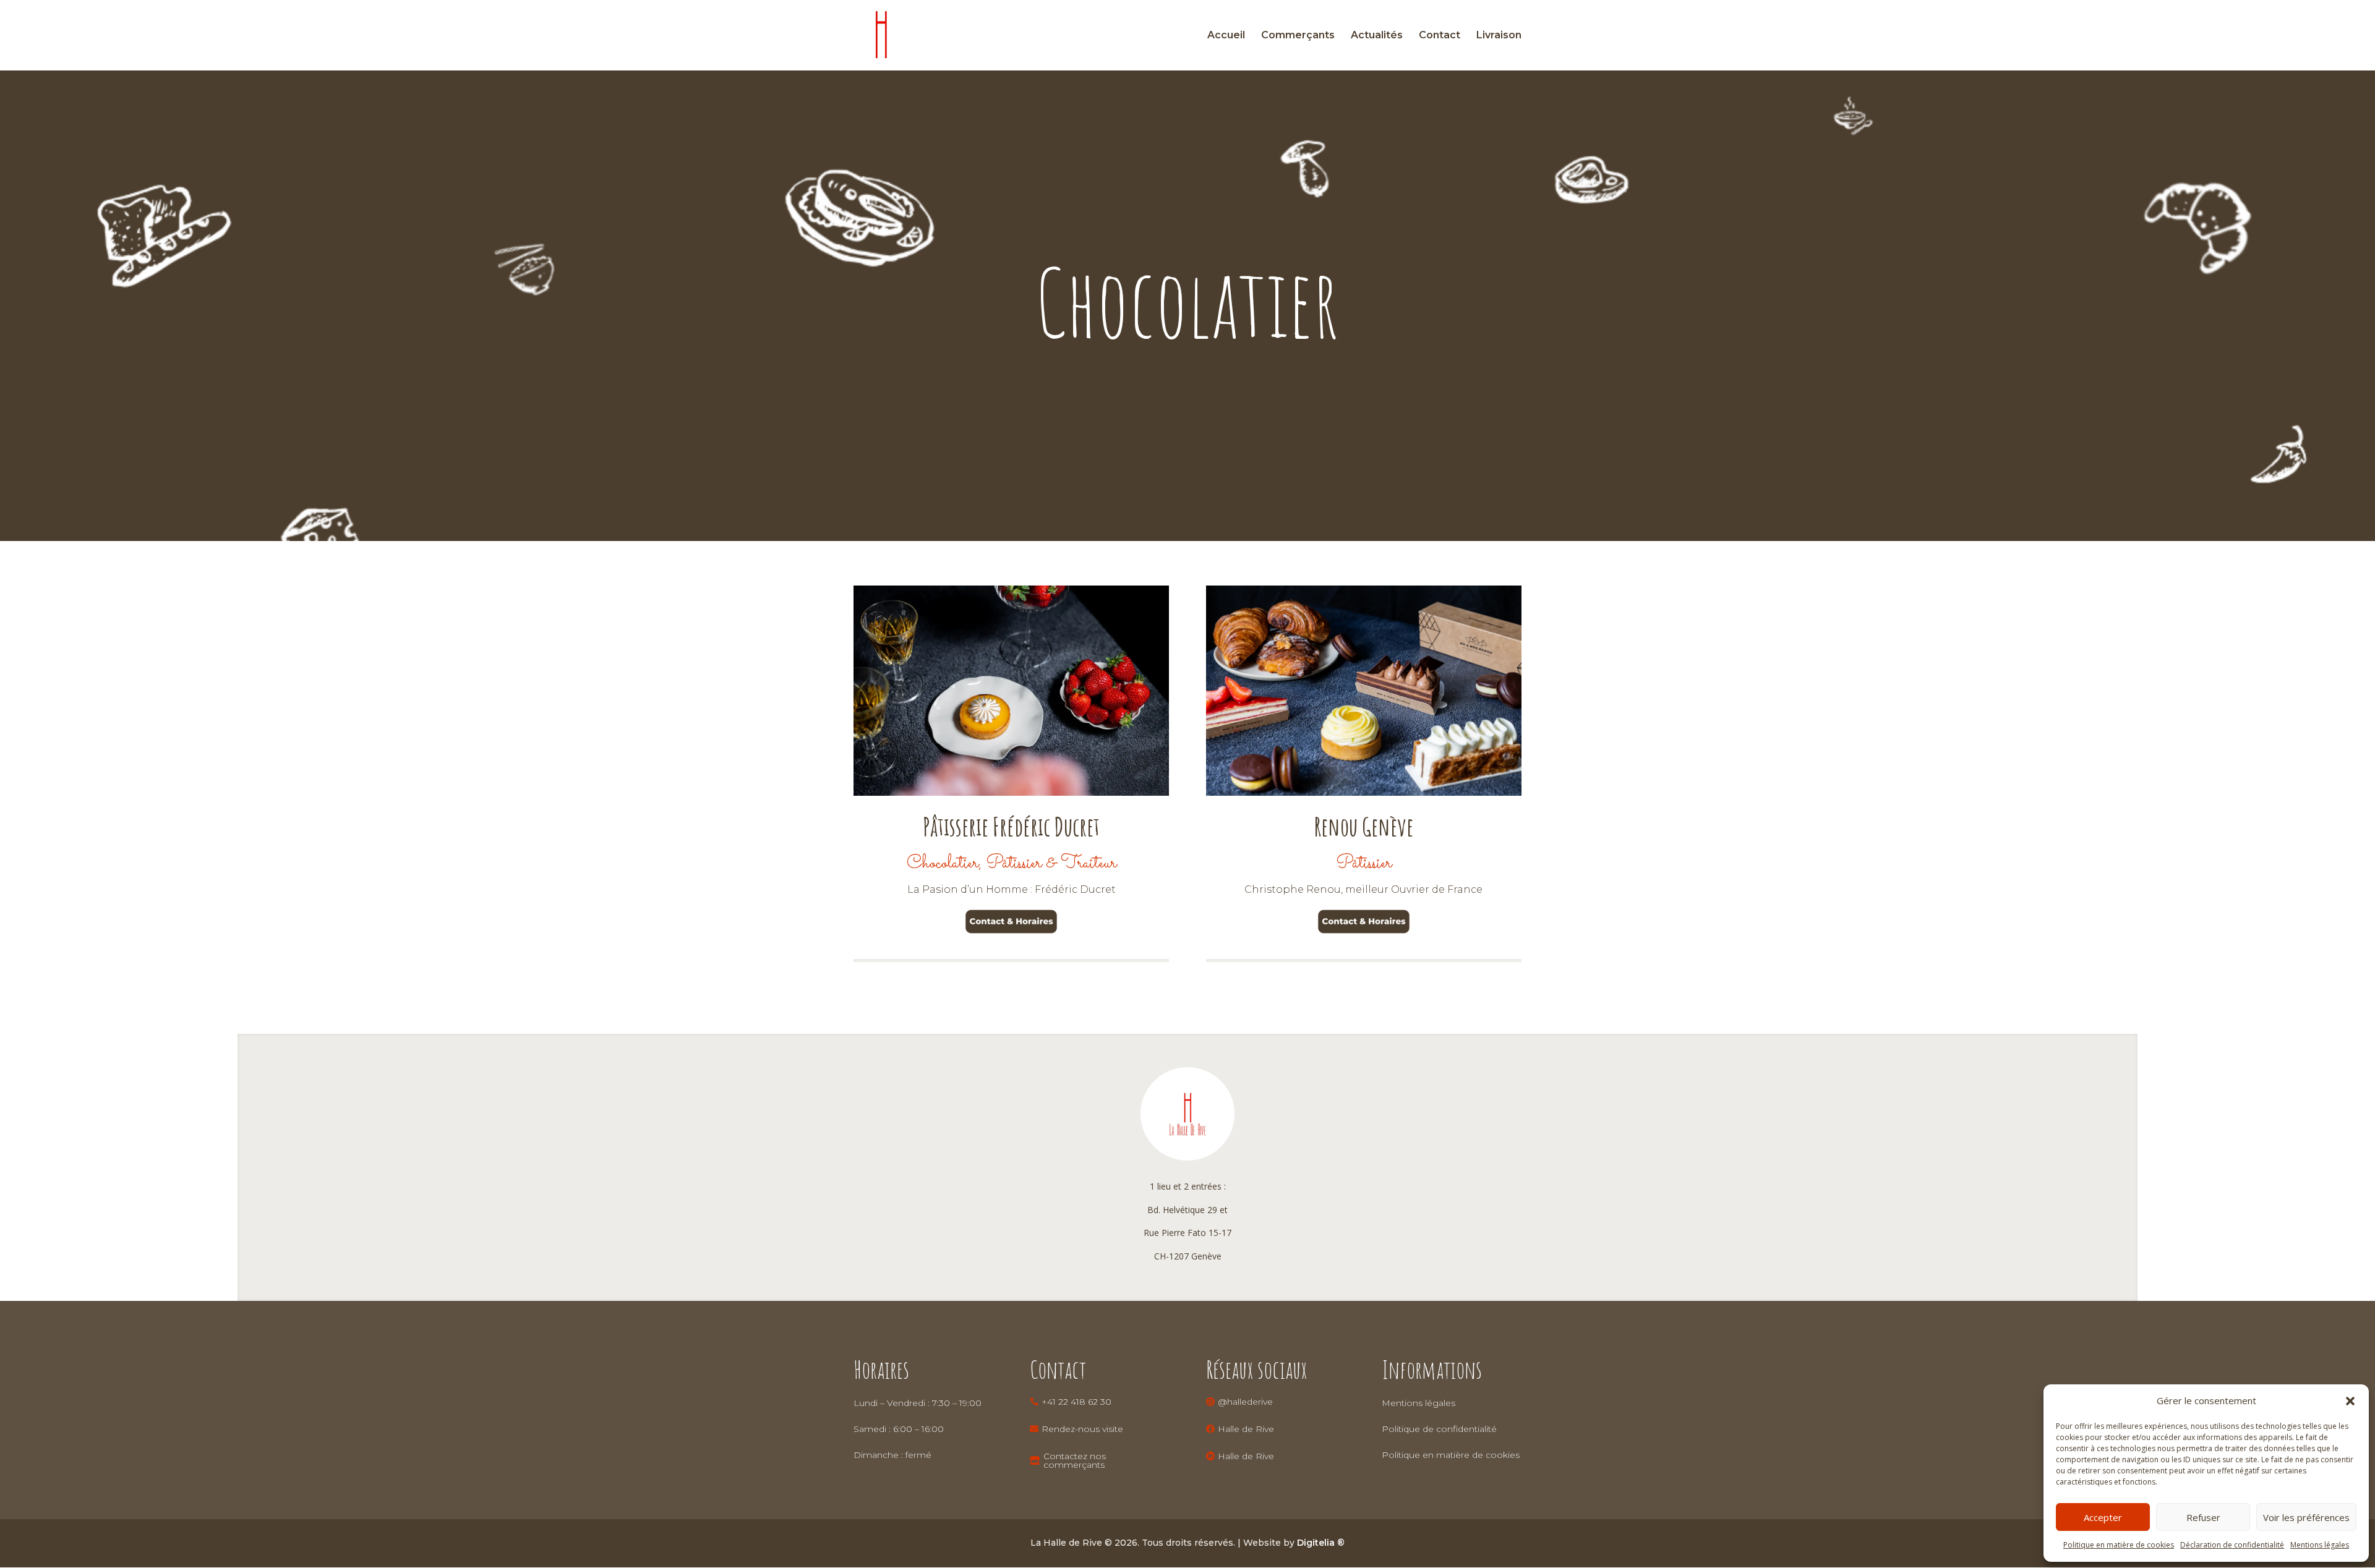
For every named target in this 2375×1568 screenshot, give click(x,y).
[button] (2350, 1401)
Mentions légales (2320, 1545)
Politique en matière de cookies (2119, 1545)
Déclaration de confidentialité (2232, 1545)
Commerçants (1298, 36)
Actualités (1377, 36)
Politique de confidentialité (1439, 1429)
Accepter (2103, 1517)
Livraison (1499, 36)
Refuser (2203, 1517)
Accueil (1226, 36)
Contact (1440, 36)
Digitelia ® (1321, 1543)
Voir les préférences (2306, 1517)
